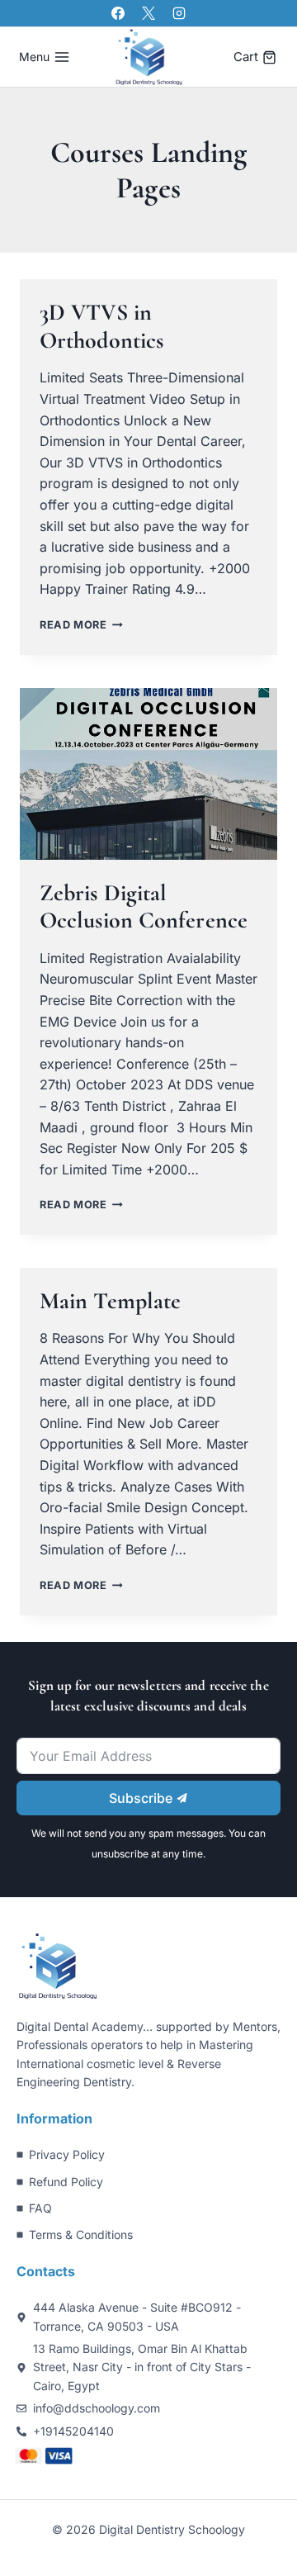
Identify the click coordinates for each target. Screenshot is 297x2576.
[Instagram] (179, 13)
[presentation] (148, 774)
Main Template (110, 1301)
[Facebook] (118, 13)
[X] (148, 13)
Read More (81, 625)
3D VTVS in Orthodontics (101, 326)
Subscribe (142, 1798)
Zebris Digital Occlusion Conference (144, 907)
